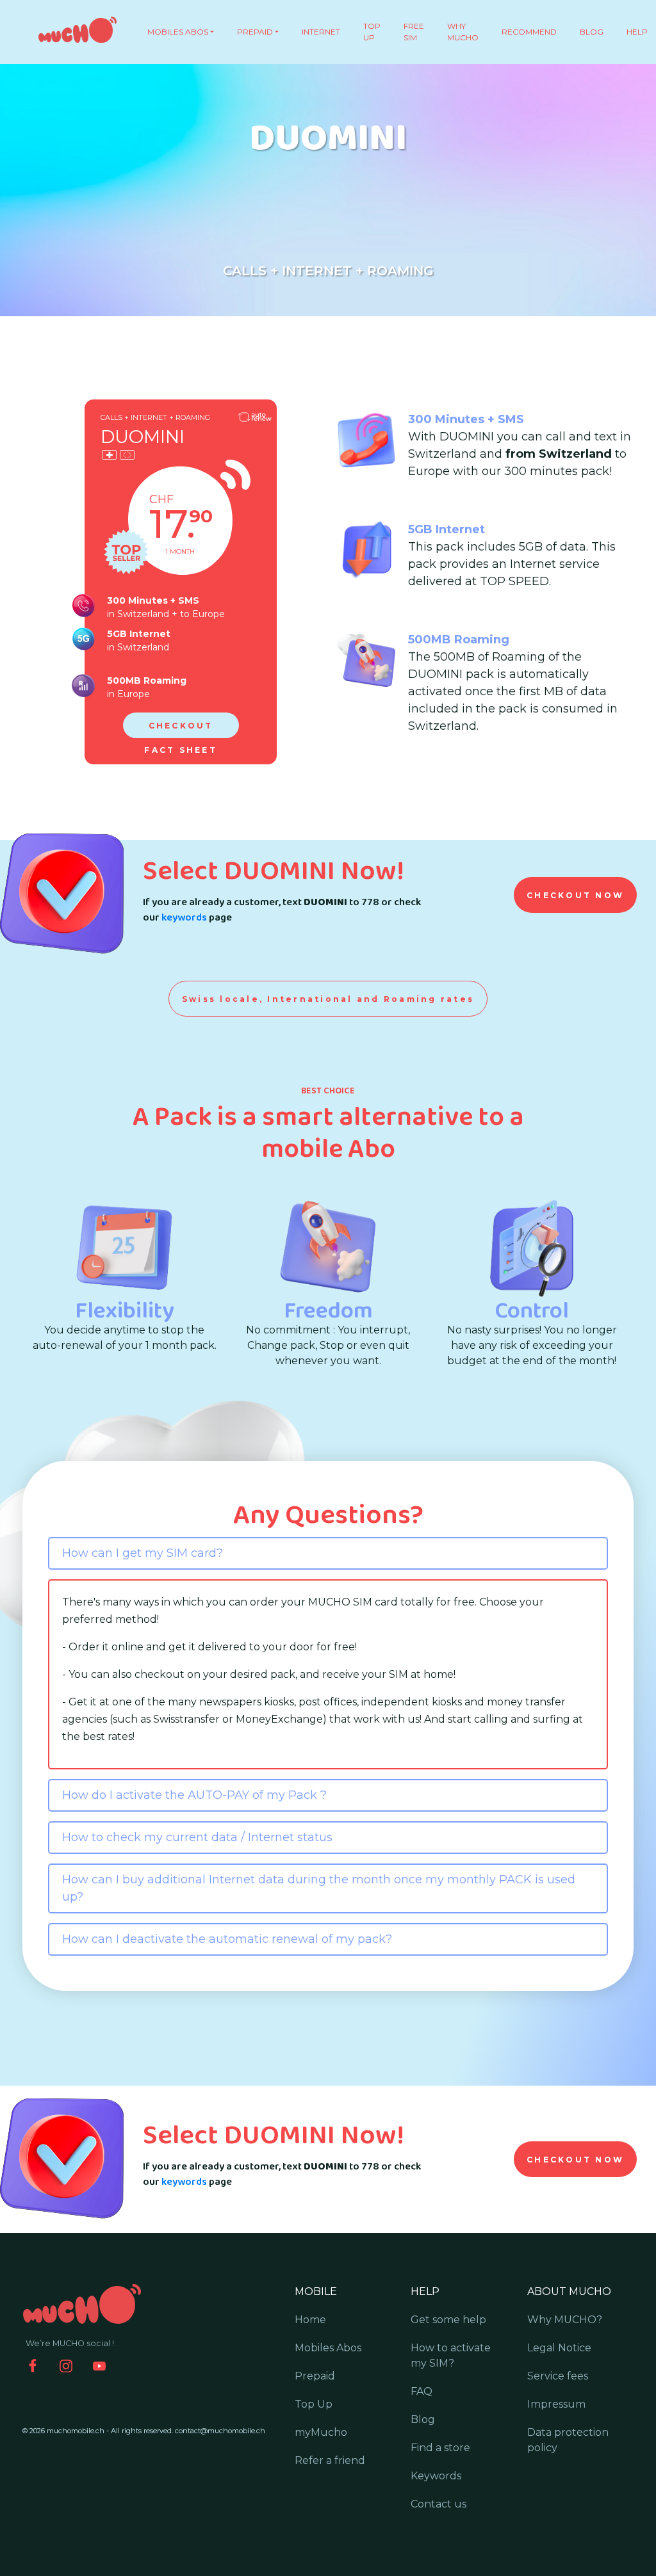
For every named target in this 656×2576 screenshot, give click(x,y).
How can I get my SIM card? (143, 1553)
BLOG (592, 32)
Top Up (314, 2404)
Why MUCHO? (565, 2320)
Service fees (558, 2376)
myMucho (321, 2432)
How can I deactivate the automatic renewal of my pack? (227, 1939)
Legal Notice (559, 2348)
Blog (423, 2419)
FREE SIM (414, 32)
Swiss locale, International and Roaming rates (328, 999)
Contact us (439, 2504)
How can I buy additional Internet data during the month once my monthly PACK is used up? (319, 1888)
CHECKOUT (181, 726)
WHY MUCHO (463, 32)
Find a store (440, 2448)
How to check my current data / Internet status (197, 1837)
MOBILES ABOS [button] (178, 32)
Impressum (556, 2404)
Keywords (436, 2476)
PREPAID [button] (255, 32)
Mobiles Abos (328, 2348)
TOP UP (372, 32)
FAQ (422, 2391)
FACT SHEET (181, 750)
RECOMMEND (529, 32)
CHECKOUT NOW (575, 895)
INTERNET (321, 32)
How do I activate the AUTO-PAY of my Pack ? (194, 1795)
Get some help (448, 2320)
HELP (637, 32)
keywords (184, 918)
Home (310, 2320)
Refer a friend (330, 2460)
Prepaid (315, 2376)
